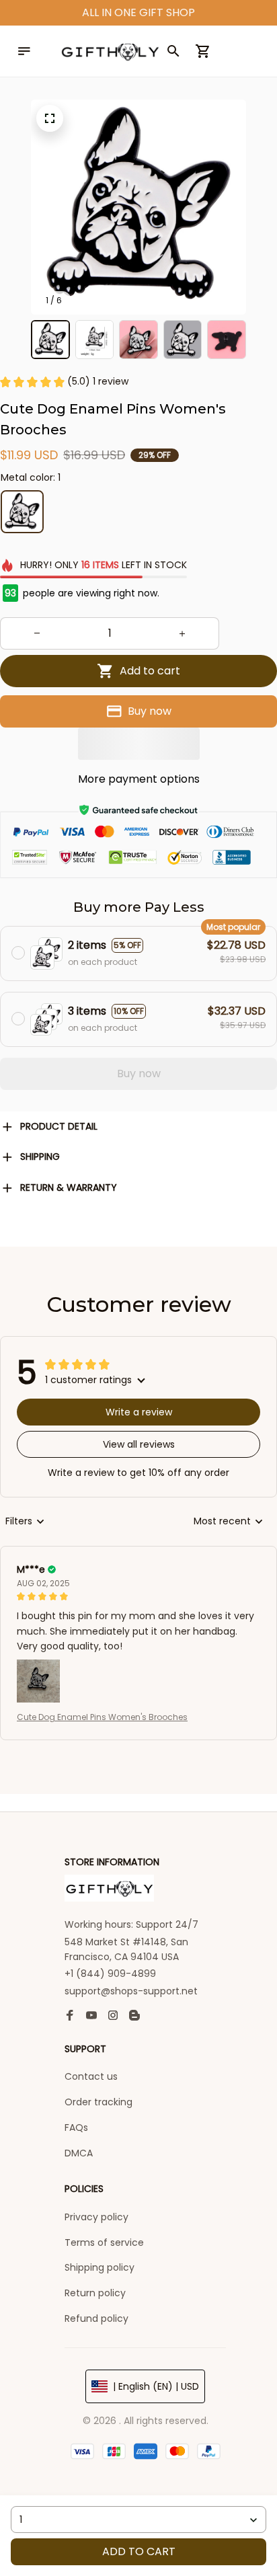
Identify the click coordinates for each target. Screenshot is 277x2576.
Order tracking (98, 2102)
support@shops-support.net (131, 1991)
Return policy (95, 2293)
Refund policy (96, 2318)
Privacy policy (96, 2217)
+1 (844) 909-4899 (110, 1974)
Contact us (91, 2076)
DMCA (79, 2153)
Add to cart (139, 2551)
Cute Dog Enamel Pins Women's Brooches (102, 1717)
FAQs (76, 2128)
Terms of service (104, 2242)
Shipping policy (100, 2267)
